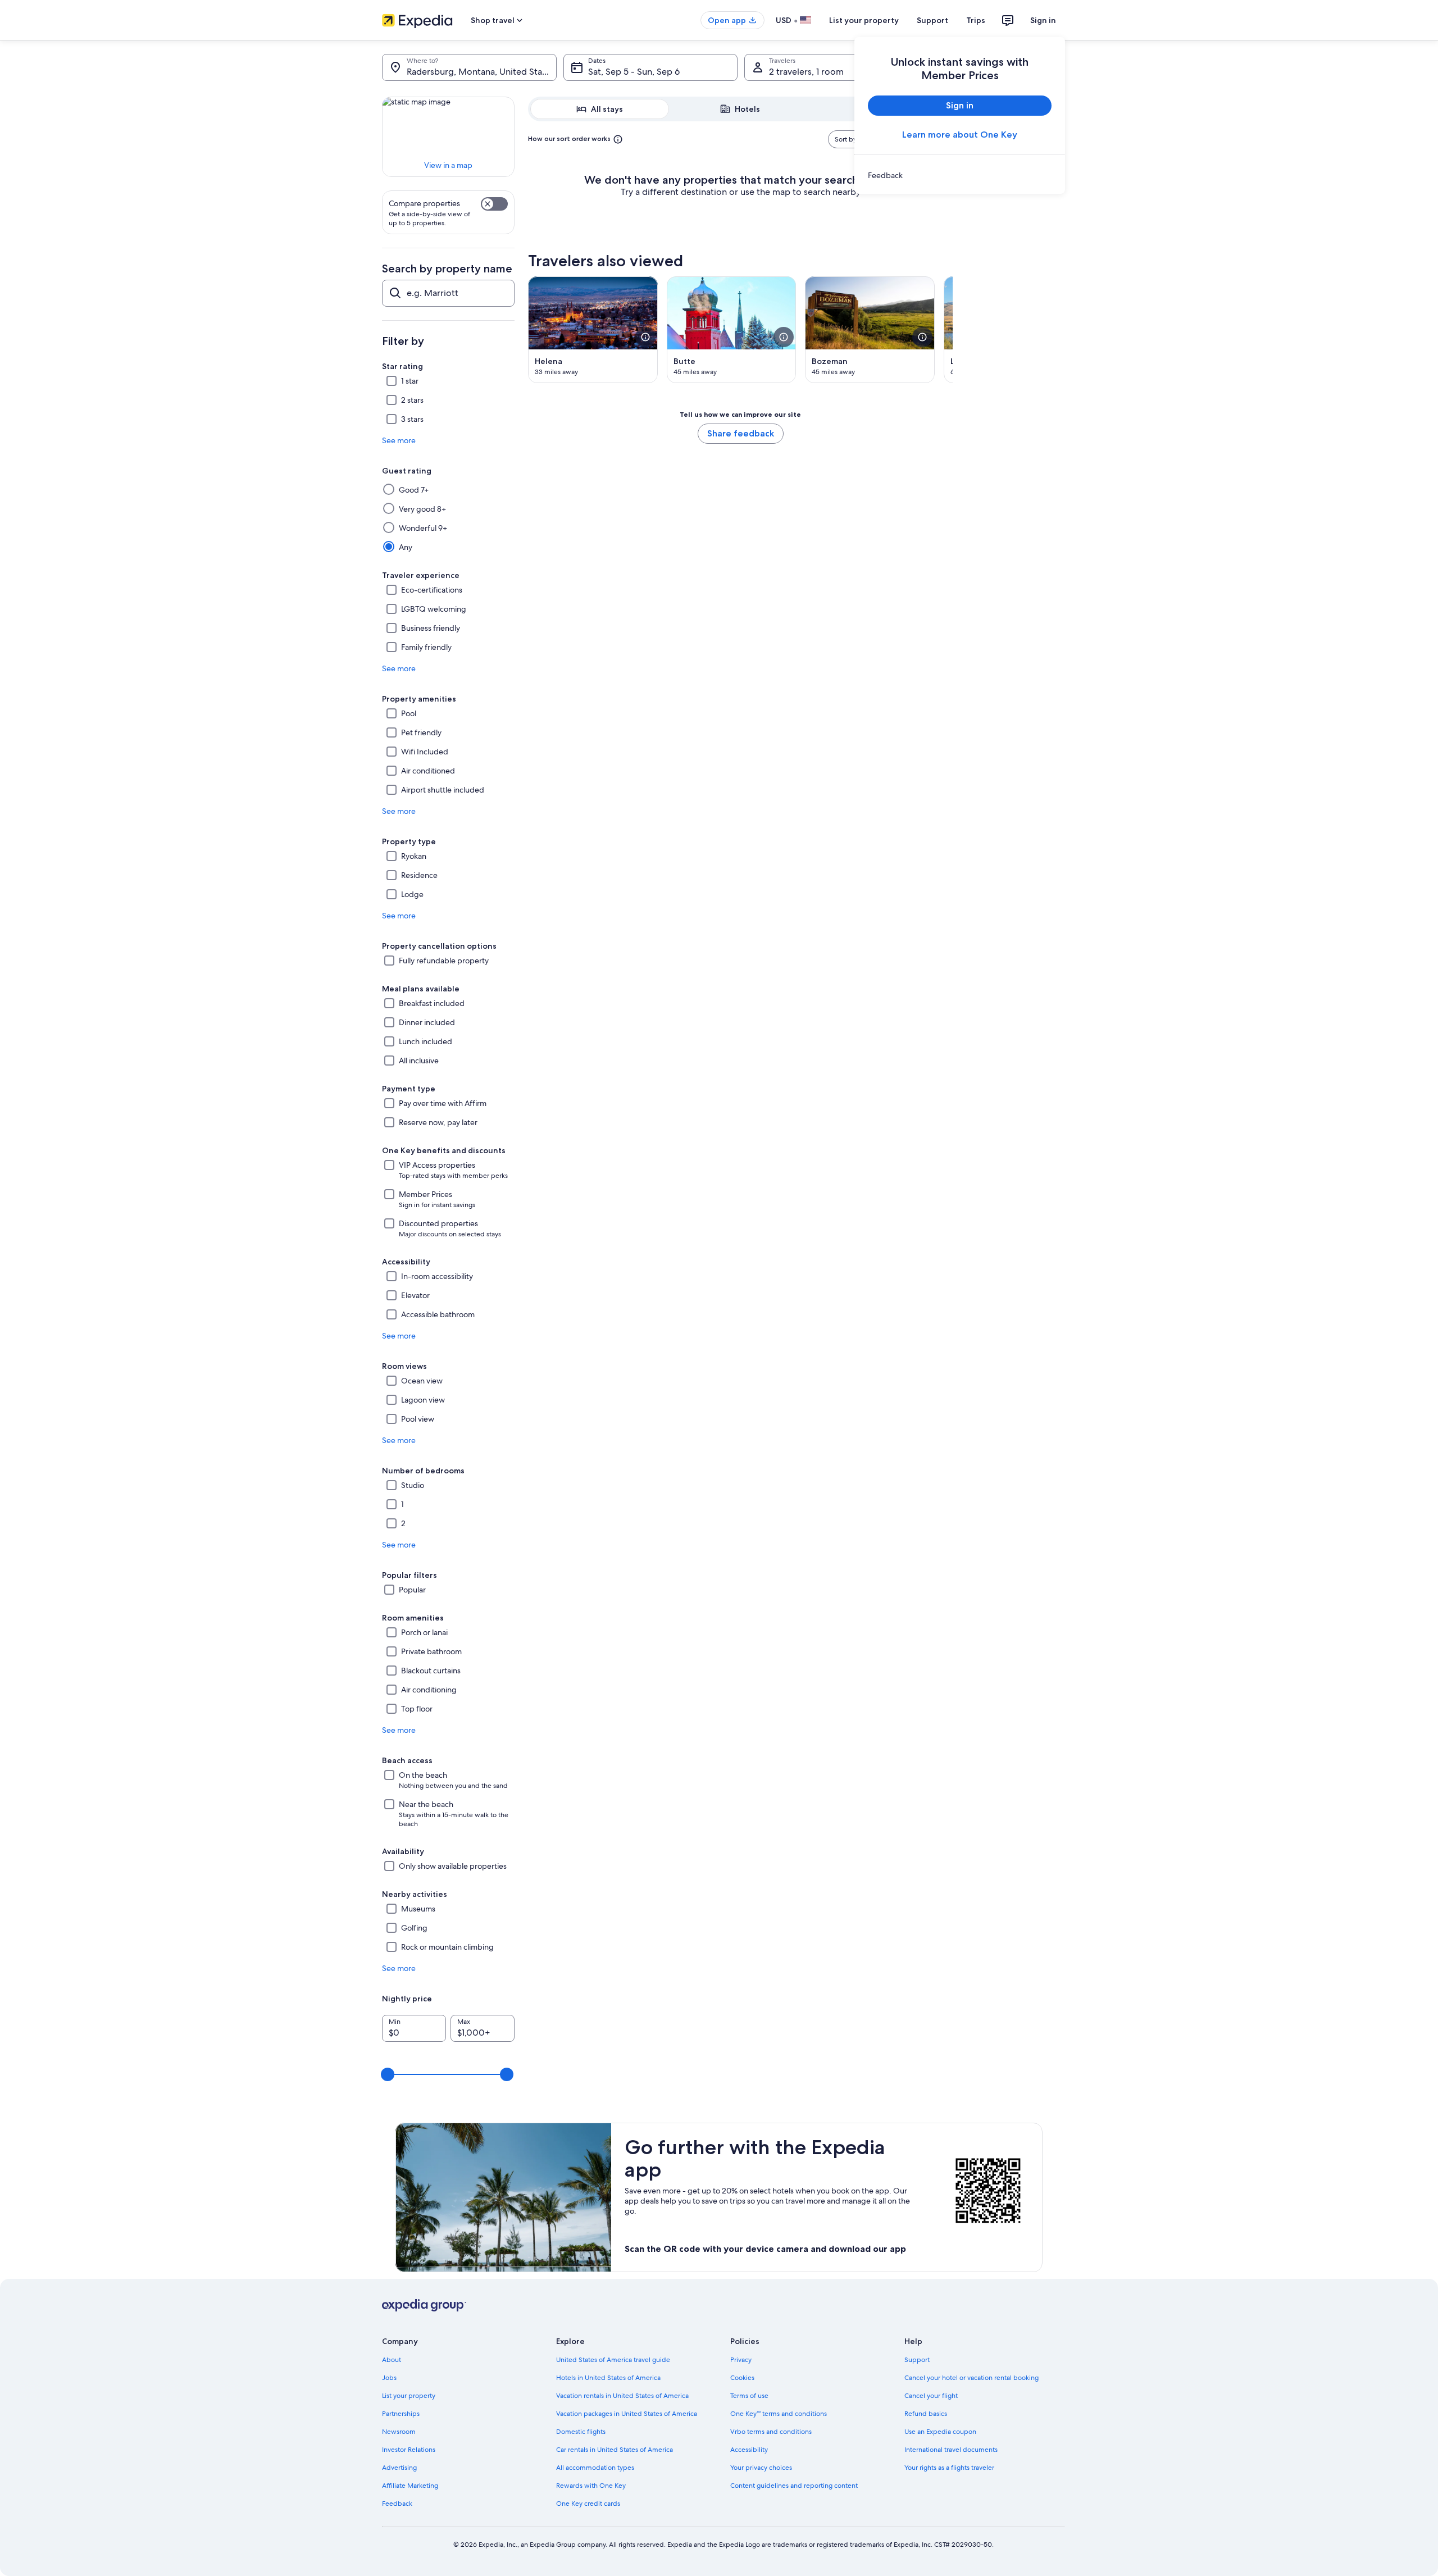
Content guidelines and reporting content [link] (794, 2486)
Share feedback (741, 433)
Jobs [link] (389, 2378)
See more (399, 440)
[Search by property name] (448, 293)
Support (932, 20)
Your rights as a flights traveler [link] (949, 2468)
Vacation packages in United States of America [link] (627, 2414)
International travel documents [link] (951, 2450)
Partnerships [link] (401, 2414)
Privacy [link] (741, 2360)
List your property (864, 20)
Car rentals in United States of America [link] (615, 2450)
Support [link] (917, 2360)
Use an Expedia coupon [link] (940, 2432)
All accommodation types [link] (595, 2468)
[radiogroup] (740, 109)
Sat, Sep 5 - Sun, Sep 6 (634, 72)
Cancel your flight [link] (931, 2396)
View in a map (448, 165)
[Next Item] (953, 330)
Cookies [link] (742, 2378)
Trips (976, 20)
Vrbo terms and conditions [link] (771, 2432)
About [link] (392, 2360)
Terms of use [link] (749, 2396)
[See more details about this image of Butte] (784, 337)
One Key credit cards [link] (588, 2504)
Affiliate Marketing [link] (410, 2486)
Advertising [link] (399, 2468)
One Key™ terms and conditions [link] (779, 2414)
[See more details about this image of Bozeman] (922, 337)
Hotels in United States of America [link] (608, 2378)
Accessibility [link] (749, 2450)
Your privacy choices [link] (761, 2468)
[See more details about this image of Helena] (645, 337)
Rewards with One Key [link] (591, 2486)
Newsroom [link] (399, 2432)
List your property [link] (409, 2396)
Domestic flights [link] (581, 2432)
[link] (960, 175)
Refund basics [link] (926, 2414)
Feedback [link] (397, 2504)
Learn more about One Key (960, 135)
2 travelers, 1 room (806, 72)
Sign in (1043, 20)
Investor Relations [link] (409, 2450)
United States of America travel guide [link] (613, 2360)
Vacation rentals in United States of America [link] (622, 2396)
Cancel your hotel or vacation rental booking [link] (971, 2378)
